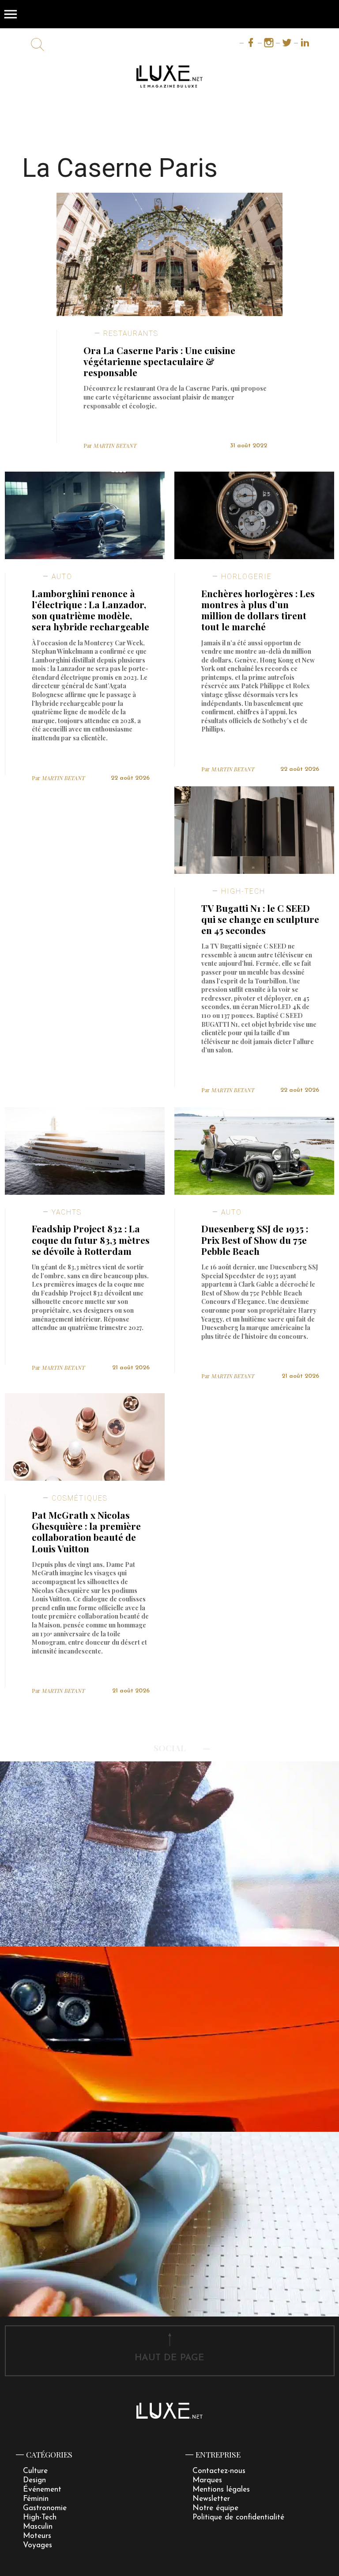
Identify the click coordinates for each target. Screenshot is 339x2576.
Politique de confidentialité (238, 2517)
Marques (207, 2480)
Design (34, 2480)
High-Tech (40, 2517)
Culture (35, 2471)
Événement (42, 2490)
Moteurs (37, 2536)
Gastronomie (45, 2508)
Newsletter (211, 2499)
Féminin (36, 2499)
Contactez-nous (219, 2471)
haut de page (169, 2358)
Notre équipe (215, 2508)
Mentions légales (221, 2490)
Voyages (38, 2545)
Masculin (38, 2527)
